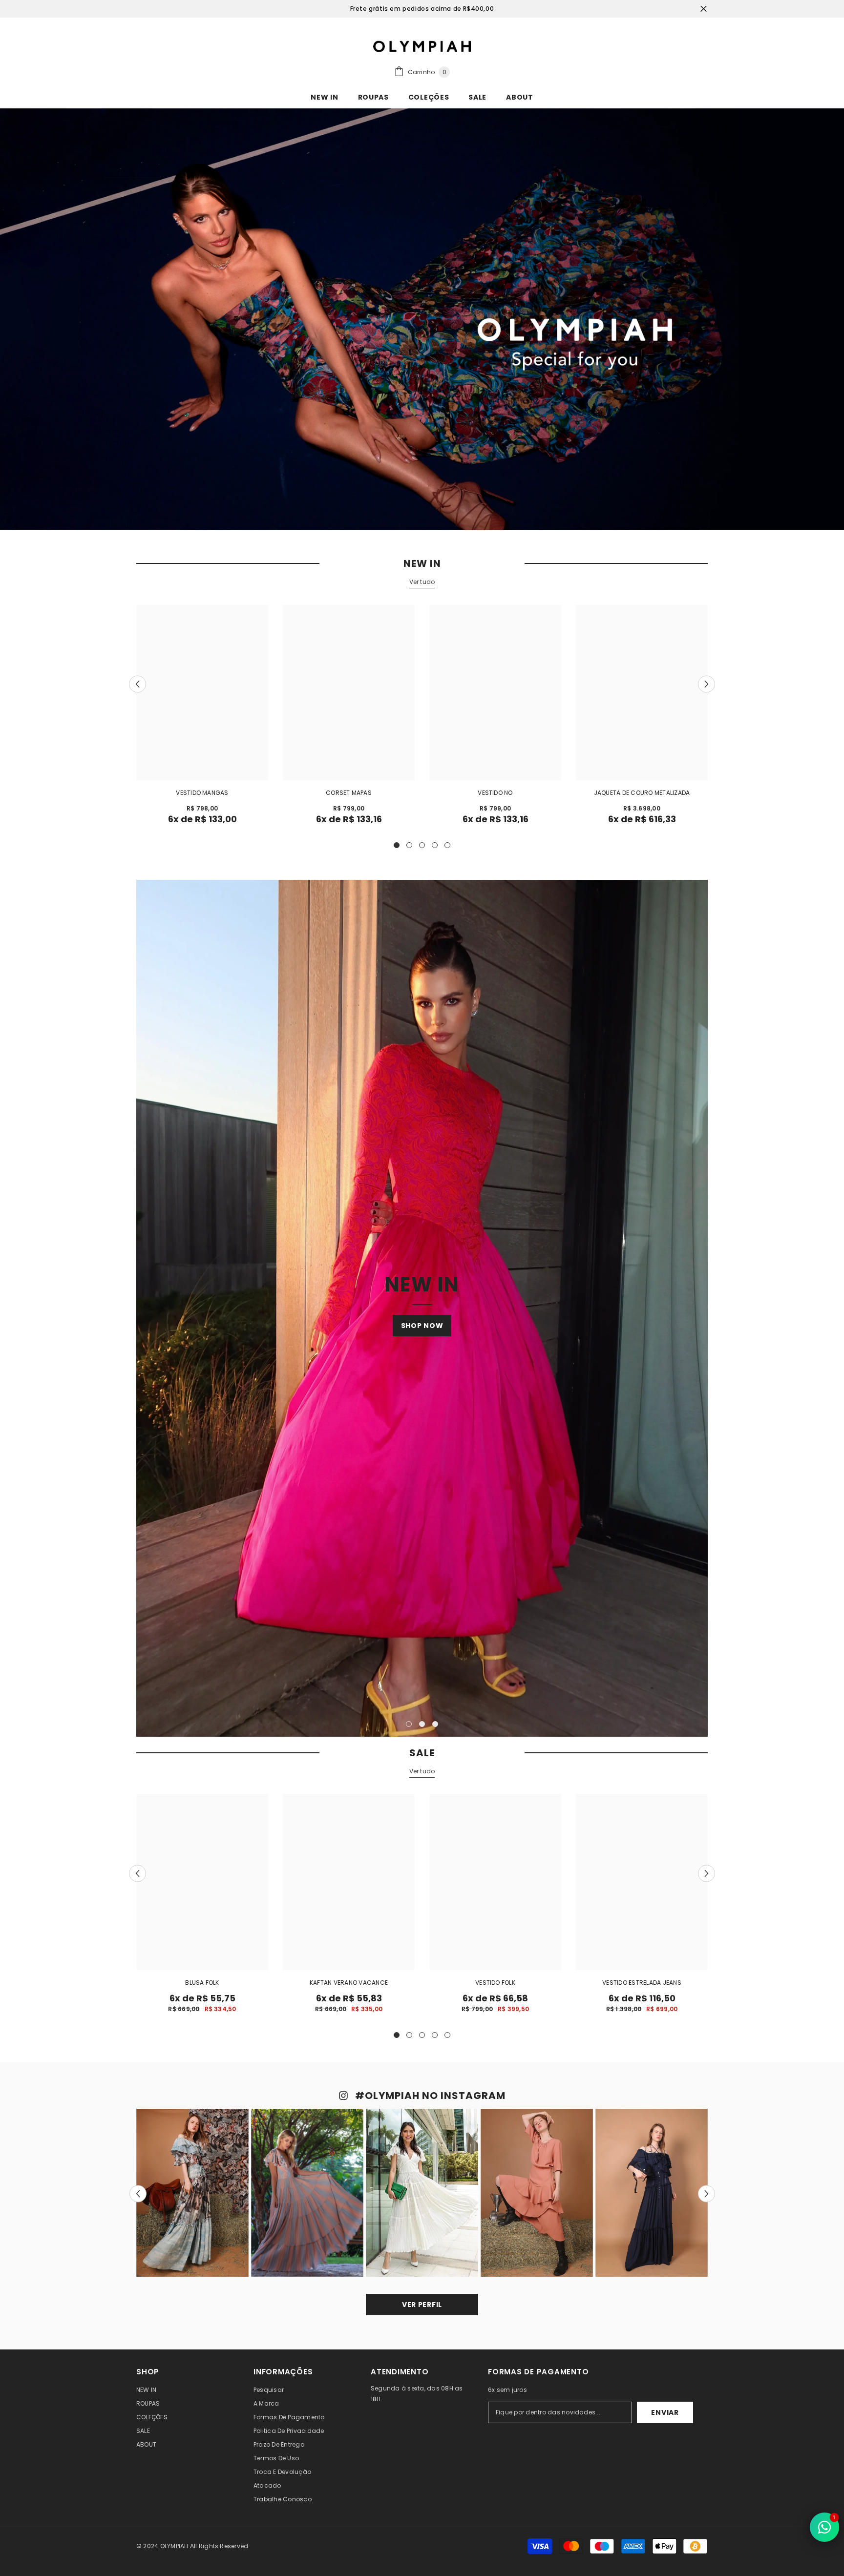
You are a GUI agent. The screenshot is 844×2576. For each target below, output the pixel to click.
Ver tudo (422, 582)
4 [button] (435, 845)
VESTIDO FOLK (495, 1983)
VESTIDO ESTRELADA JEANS (642, 1983)
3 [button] (422, 845)
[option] (202, 718)
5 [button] (447, 845)
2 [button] (409, 845)
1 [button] (397, 845)
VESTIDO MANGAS (202, 793)
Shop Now (422, 1326)
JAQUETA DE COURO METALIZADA (642, 793)
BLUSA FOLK (202, 1983)
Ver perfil (422, 2305)
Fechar (704, 9)
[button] (137, 684)
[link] (422, 319)
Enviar (665, 2412)
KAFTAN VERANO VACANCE (349, 1983)
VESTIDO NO (495, 793)
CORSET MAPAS (349, 793)
